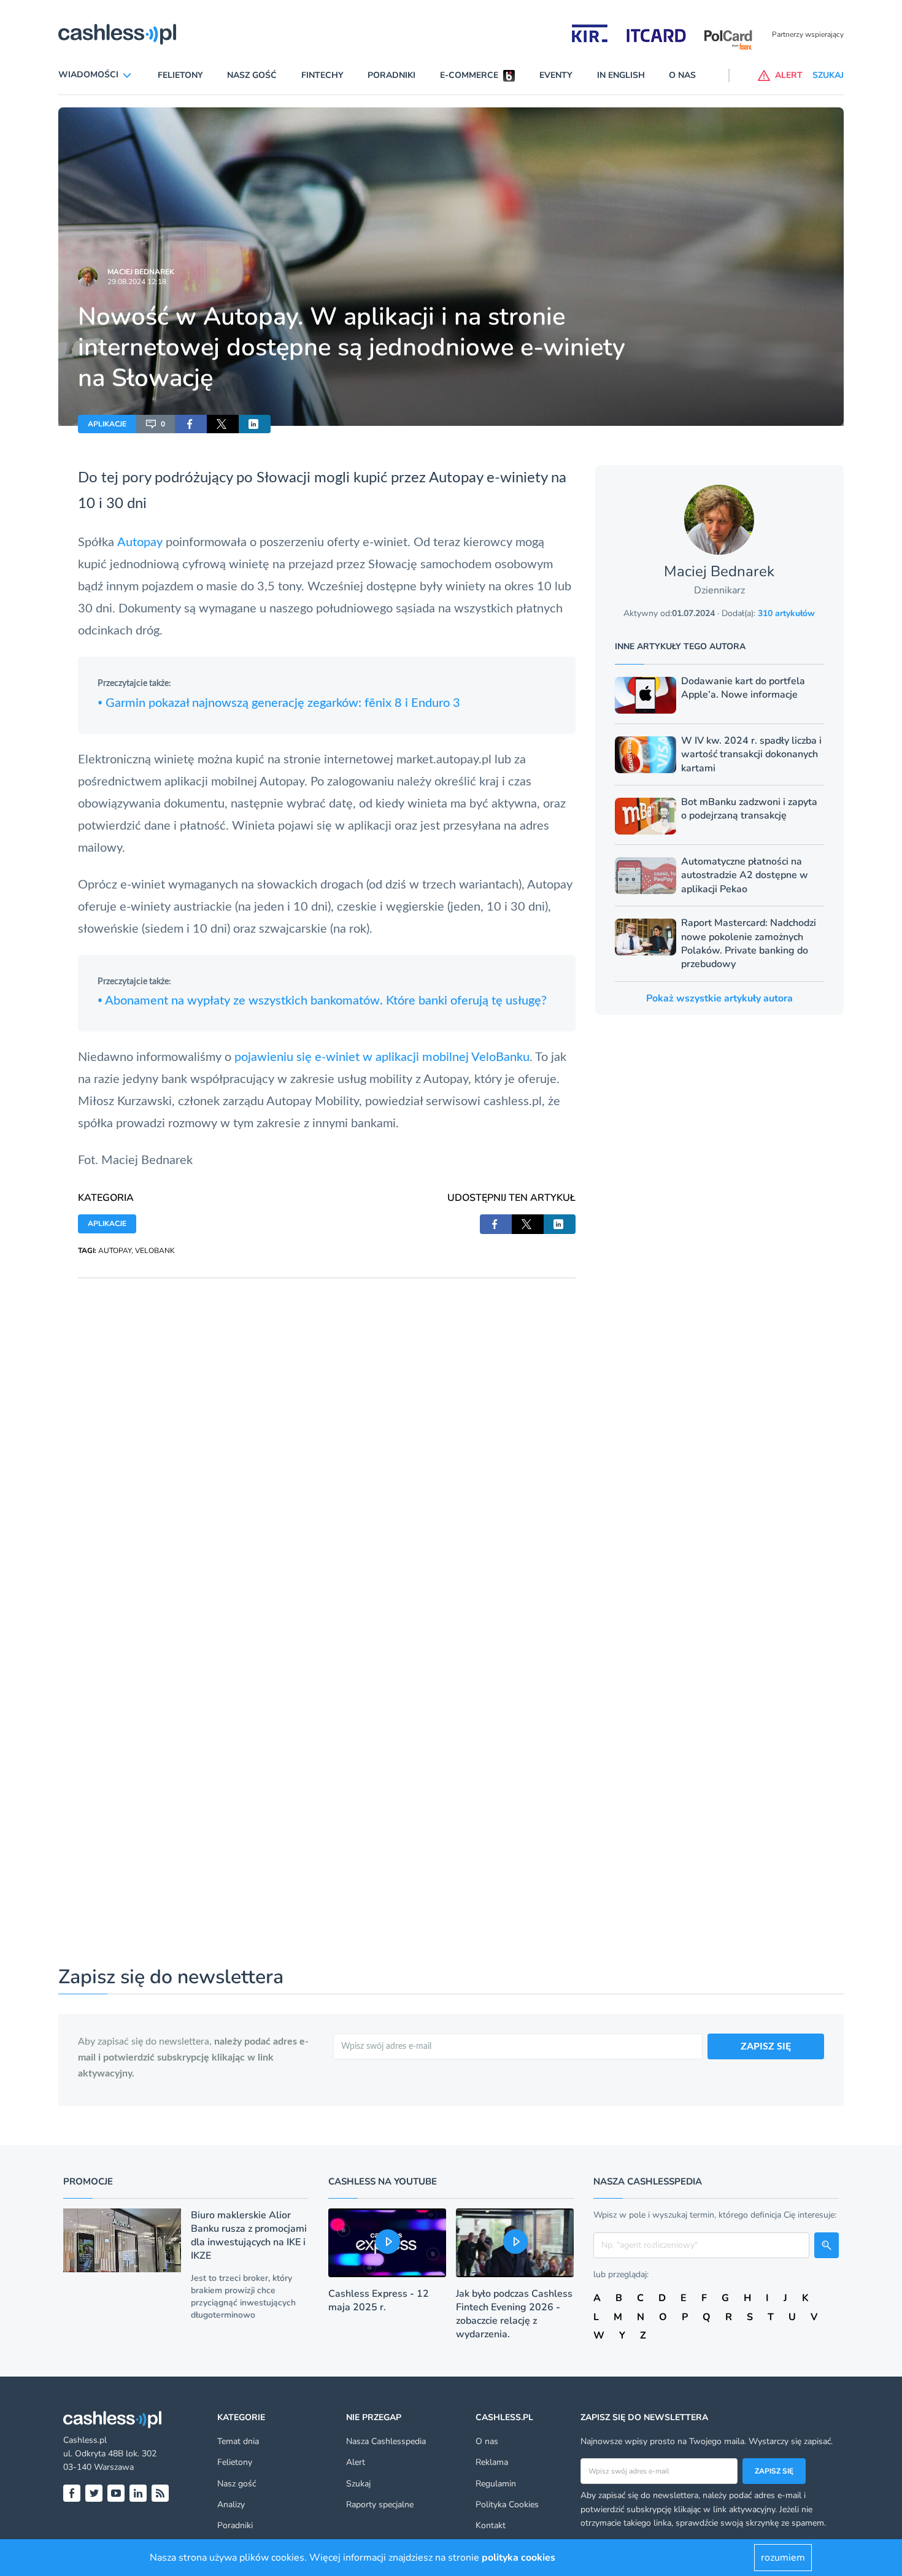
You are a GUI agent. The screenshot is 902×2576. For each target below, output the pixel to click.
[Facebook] (72, 2493)
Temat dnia (238, 2441)
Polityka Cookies (507, 2505)
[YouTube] (116, 2493)
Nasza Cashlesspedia (386, 2441)
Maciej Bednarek (141, 272)
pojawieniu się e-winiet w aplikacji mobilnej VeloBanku (382, 1057)
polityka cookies (518, 2558)
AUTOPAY (115, 1251)
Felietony (180, 75)
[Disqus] (327, 1432)
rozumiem (783, 2558)
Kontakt (491, 2525)
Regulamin (496, 2484)
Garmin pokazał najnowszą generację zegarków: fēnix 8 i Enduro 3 (279, 703)
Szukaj (358, 2484)
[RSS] (160, 2493)
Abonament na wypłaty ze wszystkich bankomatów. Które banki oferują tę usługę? (322, 1001)
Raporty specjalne (380, 2505)
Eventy (556, 75)
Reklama (492, 2462)
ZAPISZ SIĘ (766, 2046)
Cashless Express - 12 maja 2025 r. (379, 2300)
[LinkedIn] (138, 2493)
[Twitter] (94, 2493)
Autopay (456, 478)
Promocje (88, 2181)
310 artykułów (786, 613)
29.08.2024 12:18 (137, 282)
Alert (356, 2462)
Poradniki (391, 75)
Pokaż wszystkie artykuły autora (719, 998)
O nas (682, 75)
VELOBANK (155, 1251)
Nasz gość (252, 75)
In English (621, 75)
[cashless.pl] (117, 34)
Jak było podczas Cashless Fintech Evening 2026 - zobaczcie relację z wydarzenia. (514, 2314)
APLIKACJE (107, 424)
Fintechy (322, 75)
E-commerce (469, 75)
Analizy (231, 2505)
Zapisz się (774, 2471)
